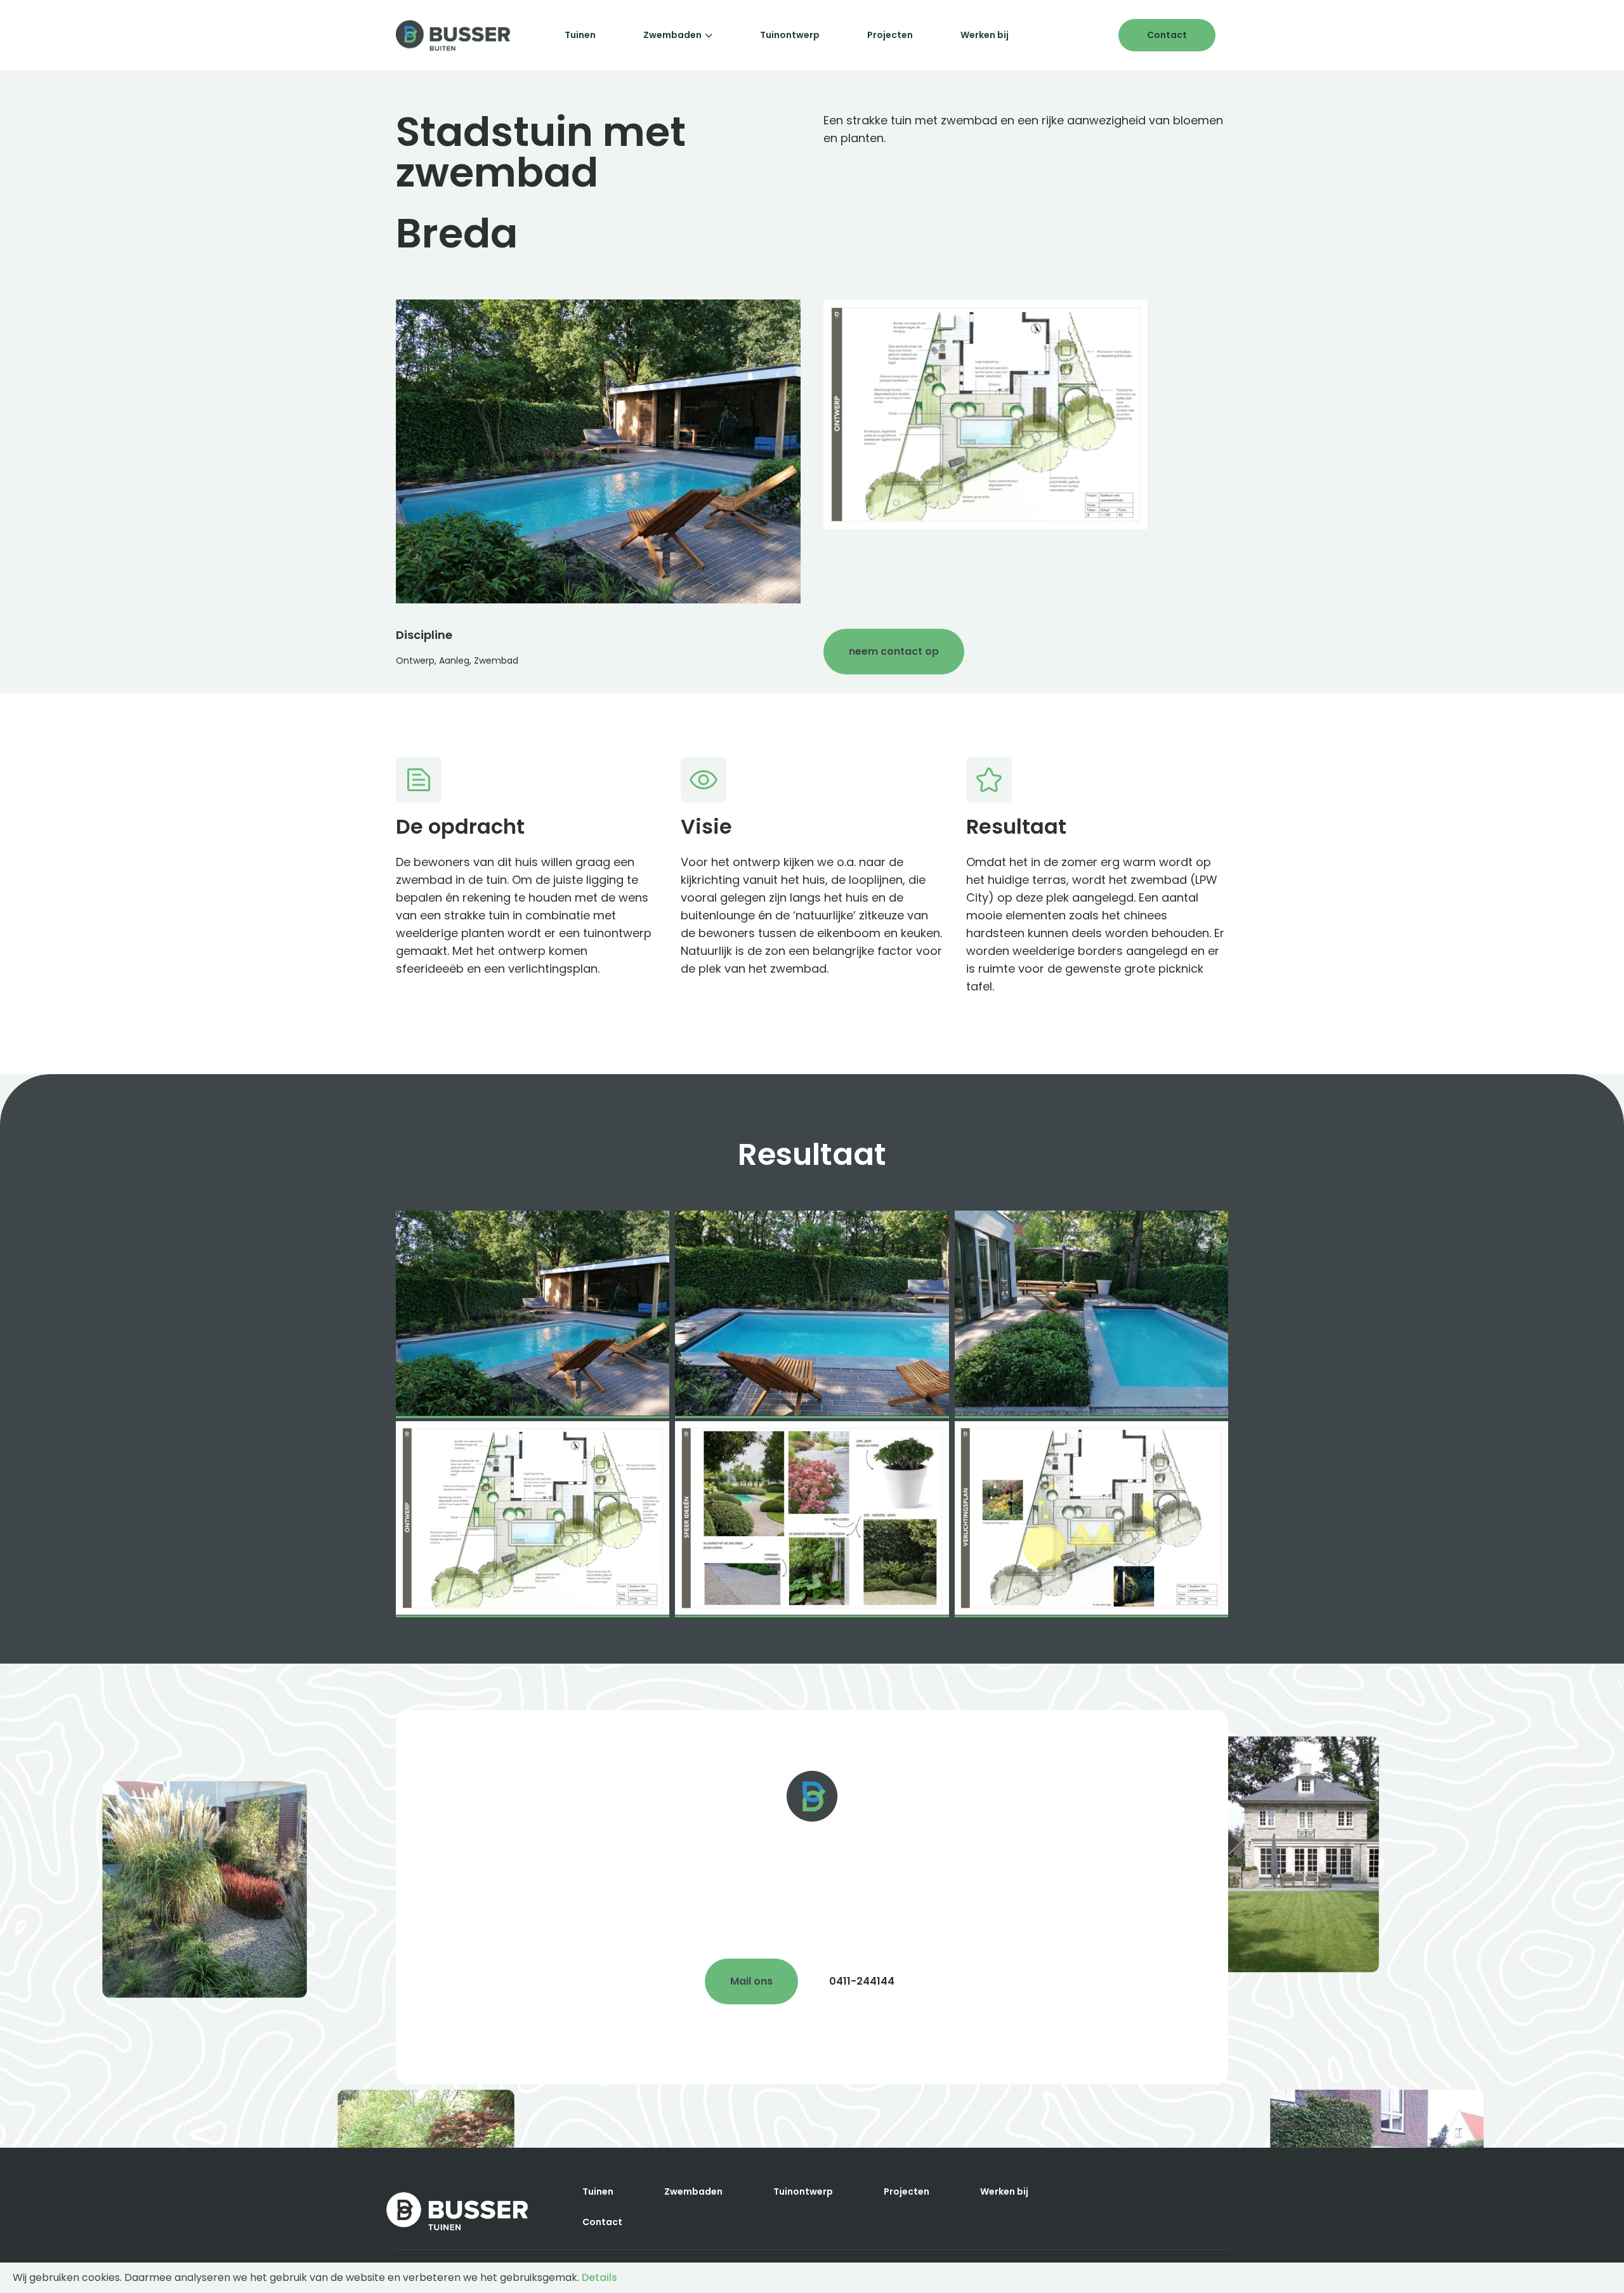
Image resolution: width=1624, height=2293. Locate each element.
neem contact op (894, 651)
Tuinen (580, 35)
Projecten (890, 35)
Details (599, 2277)
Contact (1167, 35)
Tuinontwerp (790, 35)
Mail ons (751, 1981)
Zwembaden (672, 35)
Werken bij (985, 35)
